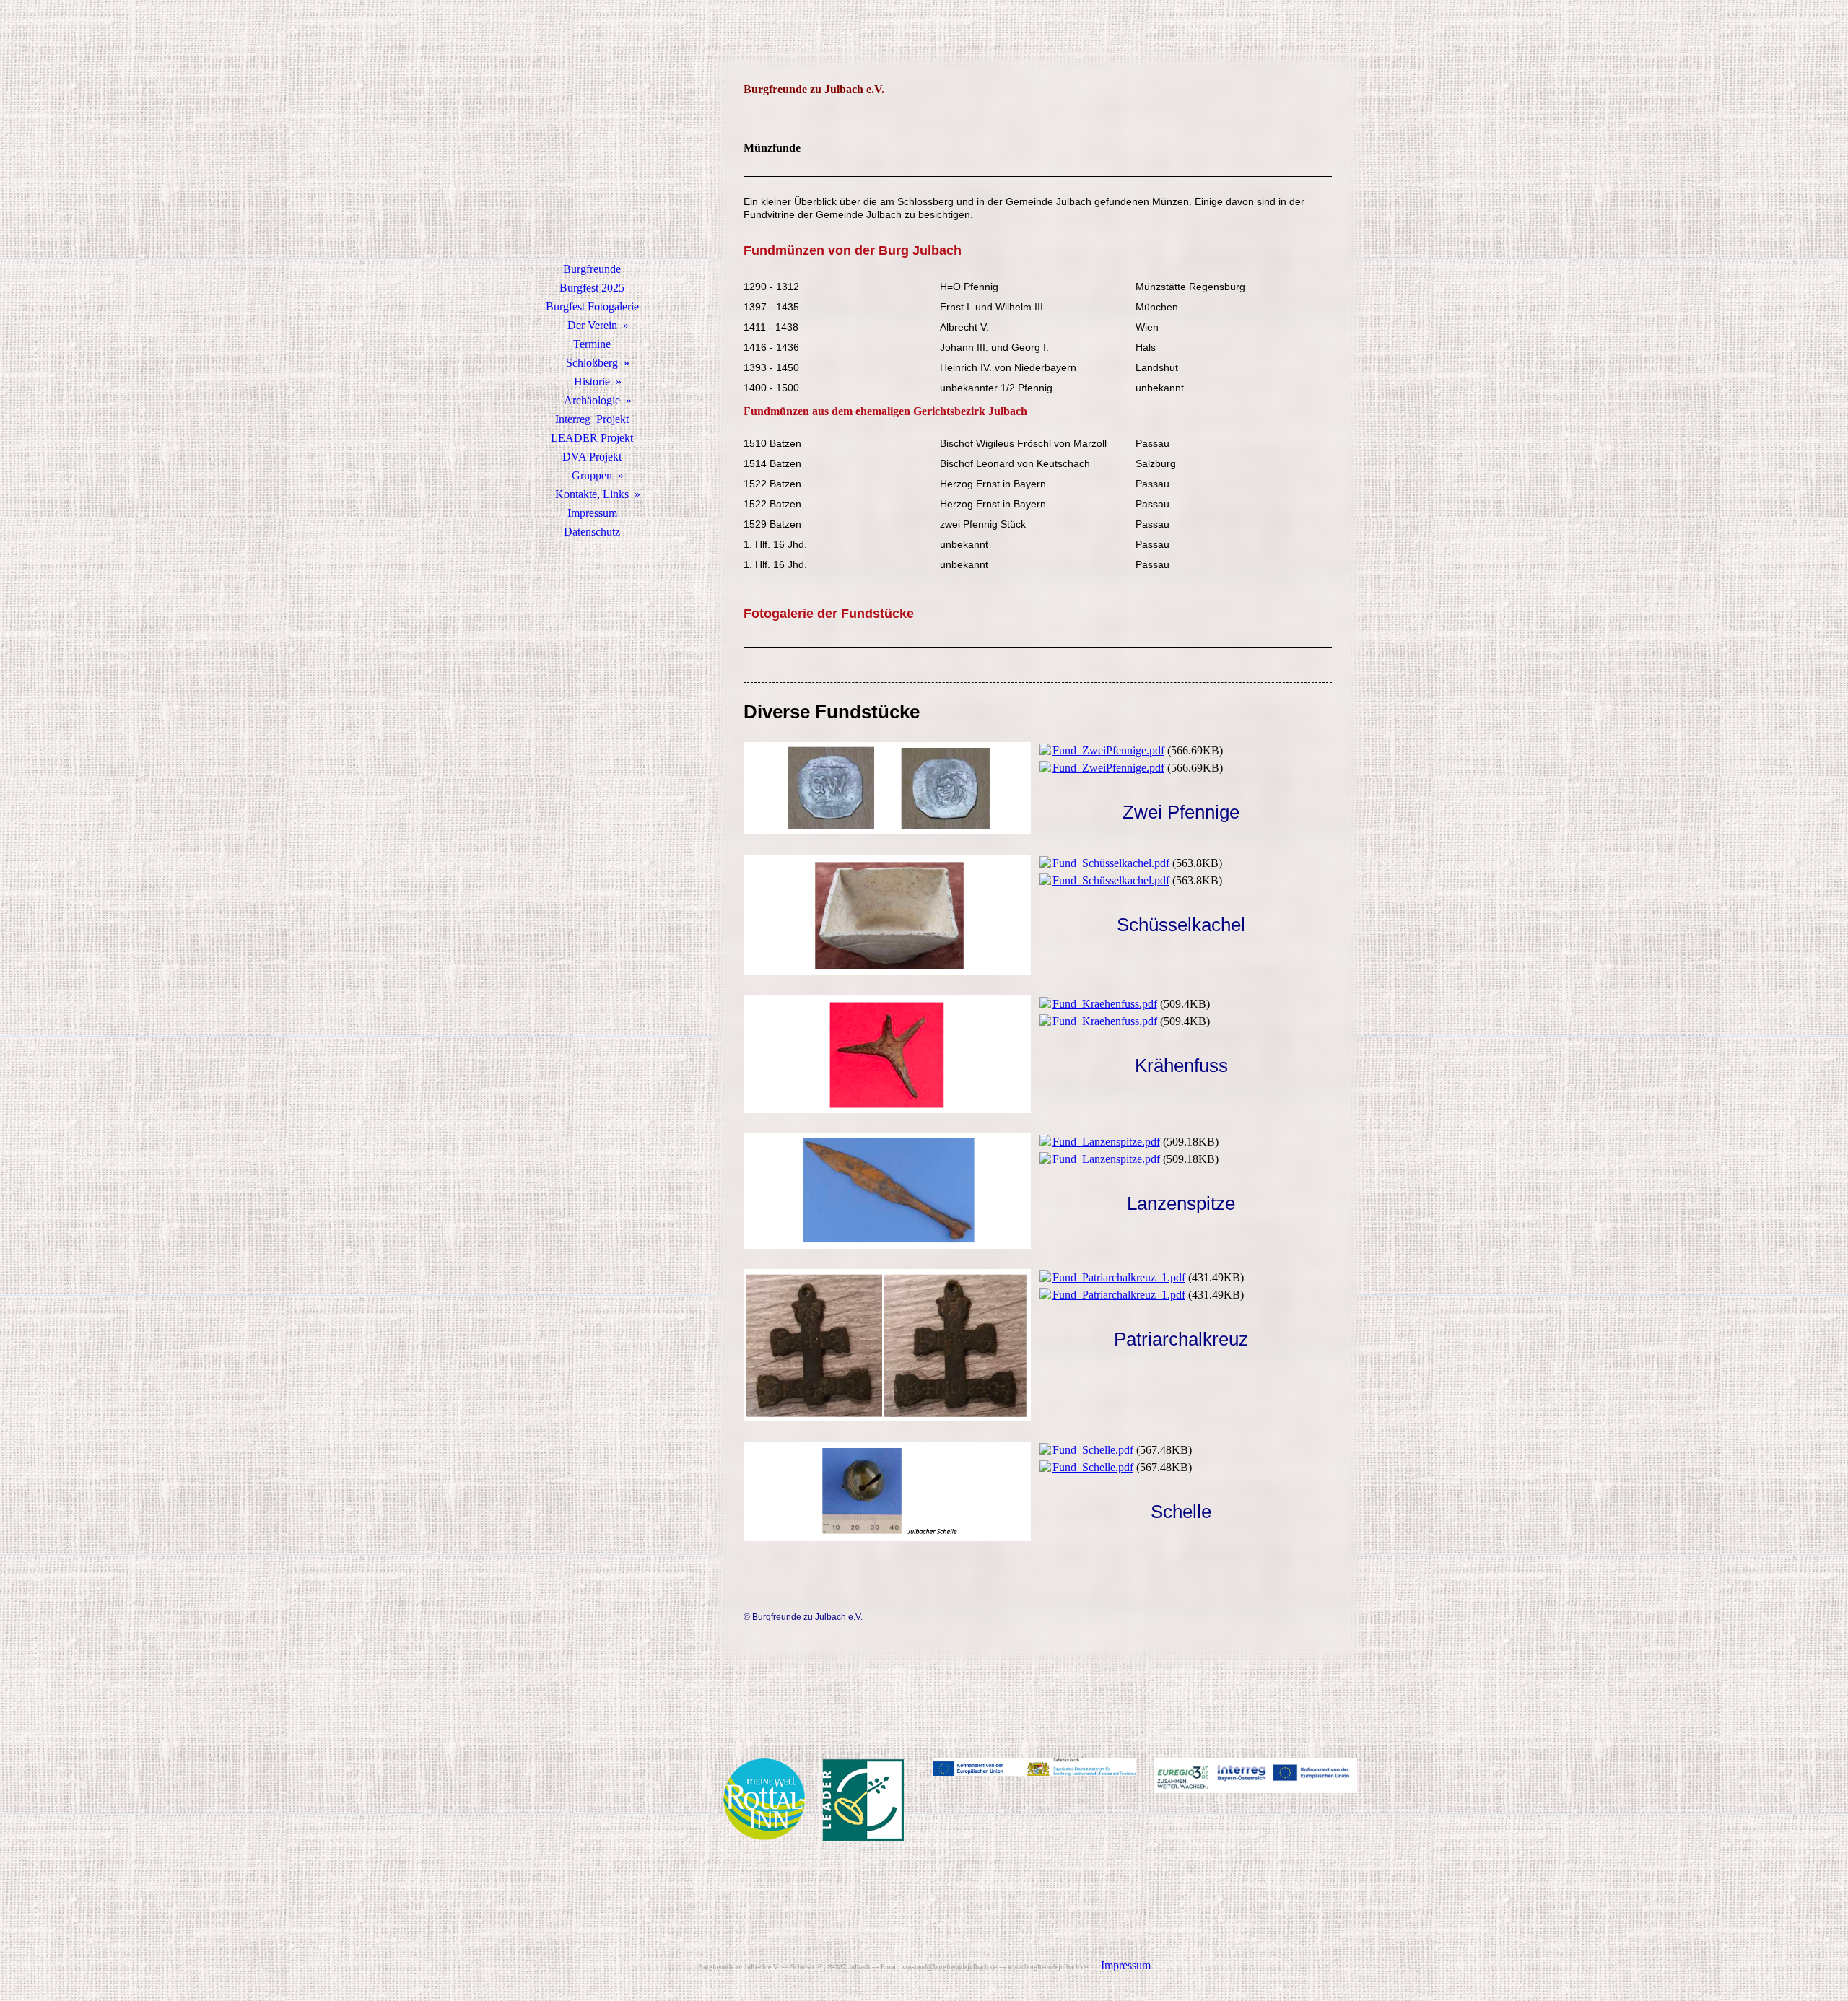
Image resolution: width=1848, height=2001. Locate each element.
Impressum (592, 513)
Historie (592, 382)
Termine (592, 344)
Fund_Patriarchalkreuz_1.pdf (1119, 1277)
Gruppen (592, 475)
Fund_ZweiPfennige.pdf (1108, 750)
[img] (592, 148)
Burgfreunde (592, 269)
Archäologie (592, 400)
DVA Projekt (592, 457)
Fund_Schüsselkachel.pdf (1111, 863)
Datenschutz (592, 532)
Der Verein (592, 325)
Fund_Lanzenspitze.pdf (1106, 1142)
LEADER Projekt (592, 438)
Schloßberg (592, 363)
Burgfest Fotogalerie (592, 306)
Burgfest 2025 (592, 288)
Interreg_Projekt (592, 419)
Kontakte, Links (592, 494)
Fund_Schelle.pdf (1093, 1450)
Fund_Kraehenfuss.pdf (1105, 1004)
